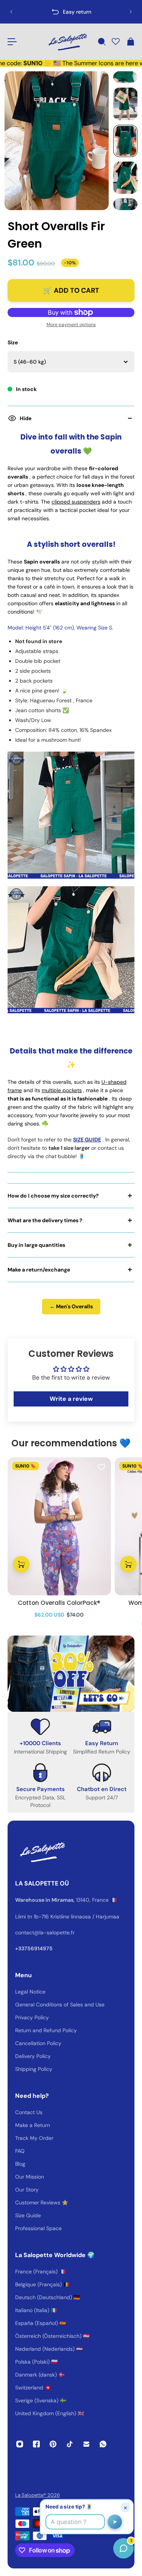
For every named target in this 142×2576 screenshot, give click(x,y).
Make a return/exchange (39, 1270)
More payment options (71, 325)
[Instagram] (20, 2444)
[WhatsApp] (103, 2444)
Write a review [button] (71, 1399)
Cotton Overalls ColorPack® (59, 1603)
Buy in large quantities (36, 1245)
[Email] (86, 2444)
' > (21, 12)
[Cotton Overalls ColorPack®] (59, 1526)
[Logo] (67, 42)
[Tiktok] (70, 2444)
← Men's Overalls (71, 1306)
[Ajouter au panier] (21, 1564)
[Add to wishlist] (101, 1467)
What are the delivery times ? (45, 1220)
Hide (26, 418)
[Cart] (130, 42)
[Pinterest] (53, 2444)
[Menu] (12, 42)
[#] (71, 1674)
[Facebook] (36, 2444)
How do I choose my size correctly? (53, 1196)
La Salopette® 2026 (37, 2495)
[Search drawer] (101, 42)
